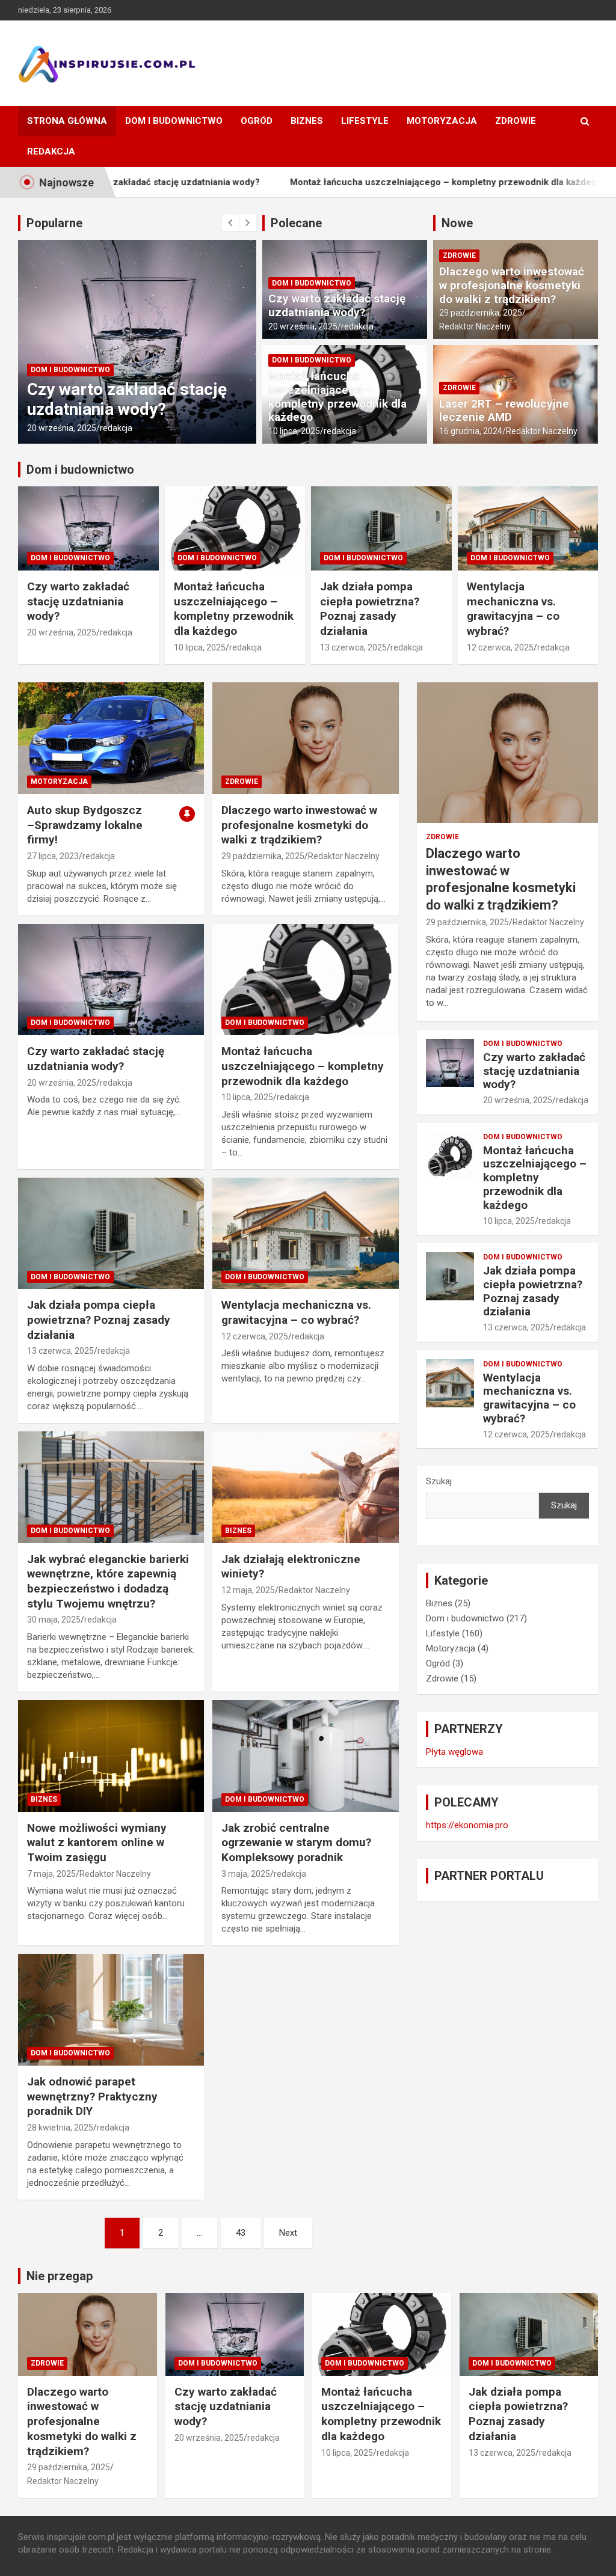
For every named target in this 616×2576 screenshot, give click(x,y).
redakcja (110, 428)
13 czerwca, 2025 (353, 647)
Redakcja (51, 151)
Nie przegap (60, 2276)
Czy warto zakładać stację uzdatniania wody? (121, 399)
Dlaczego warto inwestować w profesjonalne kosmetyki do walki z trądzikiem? (512, 285)
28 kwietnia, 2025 (60, 2128)
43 (241, 2233)
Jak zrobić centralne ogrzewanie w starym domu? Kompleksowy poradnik (296, 1843)
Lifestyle (365, 121)
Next (288, 2233)
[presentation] (230, 223)
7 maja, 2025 (51, 1874)
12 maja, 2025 (248, 1590)
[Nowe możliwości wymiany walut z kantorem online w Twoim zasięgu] (111, 1756)
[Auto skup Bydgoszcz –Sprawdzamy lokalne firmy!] (111, 739)
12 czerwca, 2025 (500, 647)
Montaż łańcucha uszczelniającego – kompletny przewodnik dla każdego (377, 182)
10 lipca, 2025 (294, 431)
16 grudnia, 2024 (471, 431)
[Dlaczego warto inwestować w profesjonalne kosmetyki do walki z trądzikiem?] (305, 739)
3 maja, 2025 (246, 1874)
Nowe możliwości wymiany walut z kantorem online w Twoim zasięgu (97, 1843)
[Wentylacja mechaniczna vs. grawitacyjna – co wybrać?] (305, 1233)
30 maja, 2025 (54, 1620)
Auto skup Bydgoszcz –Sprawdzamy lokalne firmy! (85, 825)
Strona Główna (67, 121)
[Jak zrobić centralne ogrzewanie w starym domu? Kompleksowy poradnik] (305, 1756)
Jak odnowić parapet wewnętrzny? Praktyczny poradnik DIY (92, 2096)
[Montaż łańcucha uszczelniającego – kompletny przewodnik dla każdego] (305, 980)
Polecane (296, 223)
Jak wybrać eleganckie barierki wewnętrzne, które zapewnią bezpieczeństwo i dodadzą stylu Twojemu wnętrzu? (108, 1581)
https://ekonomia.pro (467, 1825)
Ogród (257, 121)
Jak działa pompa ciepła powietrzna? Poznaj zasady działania (370, 609)
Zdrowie (516, 121)
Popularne (54, 223)
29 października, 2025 (481, 313)
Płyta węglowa (454, 1752)
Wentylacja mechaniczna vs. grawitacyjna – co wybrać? (513, 609)
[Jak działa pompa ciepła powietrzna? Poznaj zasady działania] (111, 1233)
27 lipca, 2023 (53, 856)
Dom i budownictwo (174, 121)
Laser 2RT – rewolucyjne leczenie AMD (504, 411)
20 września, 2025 (56, 428)
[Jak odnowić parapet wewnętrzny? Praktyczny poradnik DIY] (111, 2010)
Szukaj (439, 1481)
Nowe (457, 223)
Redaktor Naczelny (475, 326)
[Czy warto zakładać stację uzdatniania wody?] (111, 980)
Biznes (307, 121)
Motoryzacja (442, 121)
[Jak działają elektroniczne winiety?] (305, 1488)
